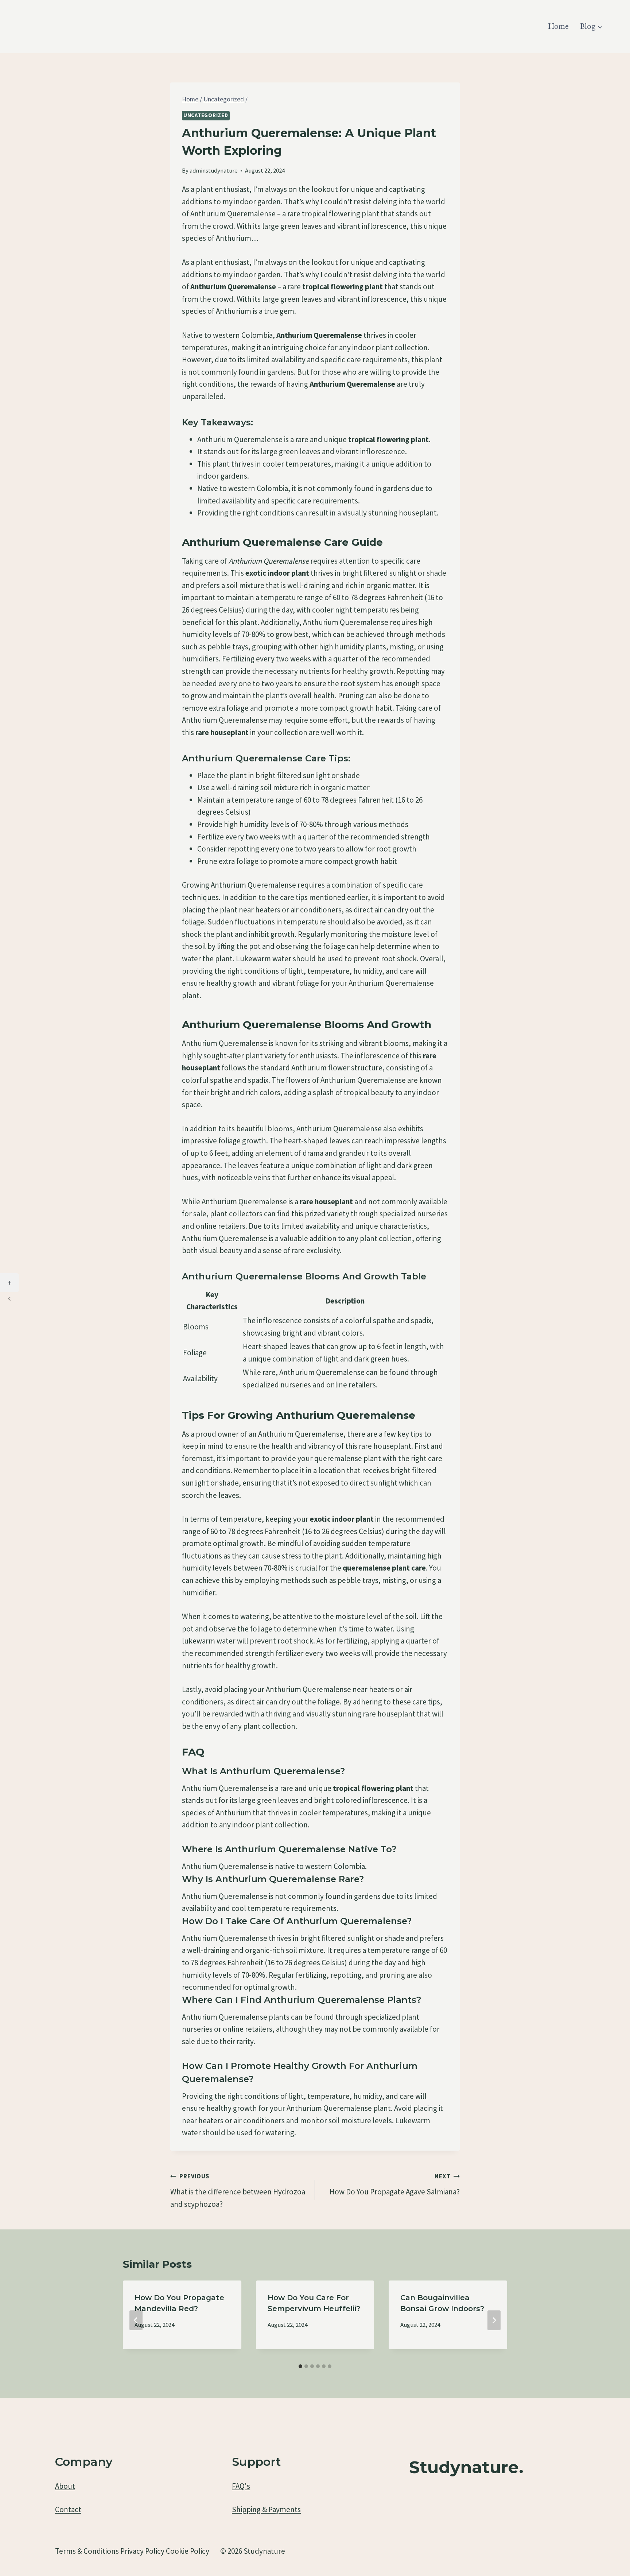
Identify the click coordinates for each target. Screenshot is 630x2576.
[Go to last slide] (136, 2320)
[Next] (494, 2320)
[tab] (300, 2366)
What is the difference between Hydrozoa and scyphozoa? (238, 2191)
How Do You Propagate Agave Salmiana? (395, 2184)
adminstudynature (214, 170)
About (65, 2486)
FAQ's (241, 2486)
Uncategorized (206, 115)
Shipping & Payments (266, 2509)
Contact (68, 2509)
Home (559, 27)
